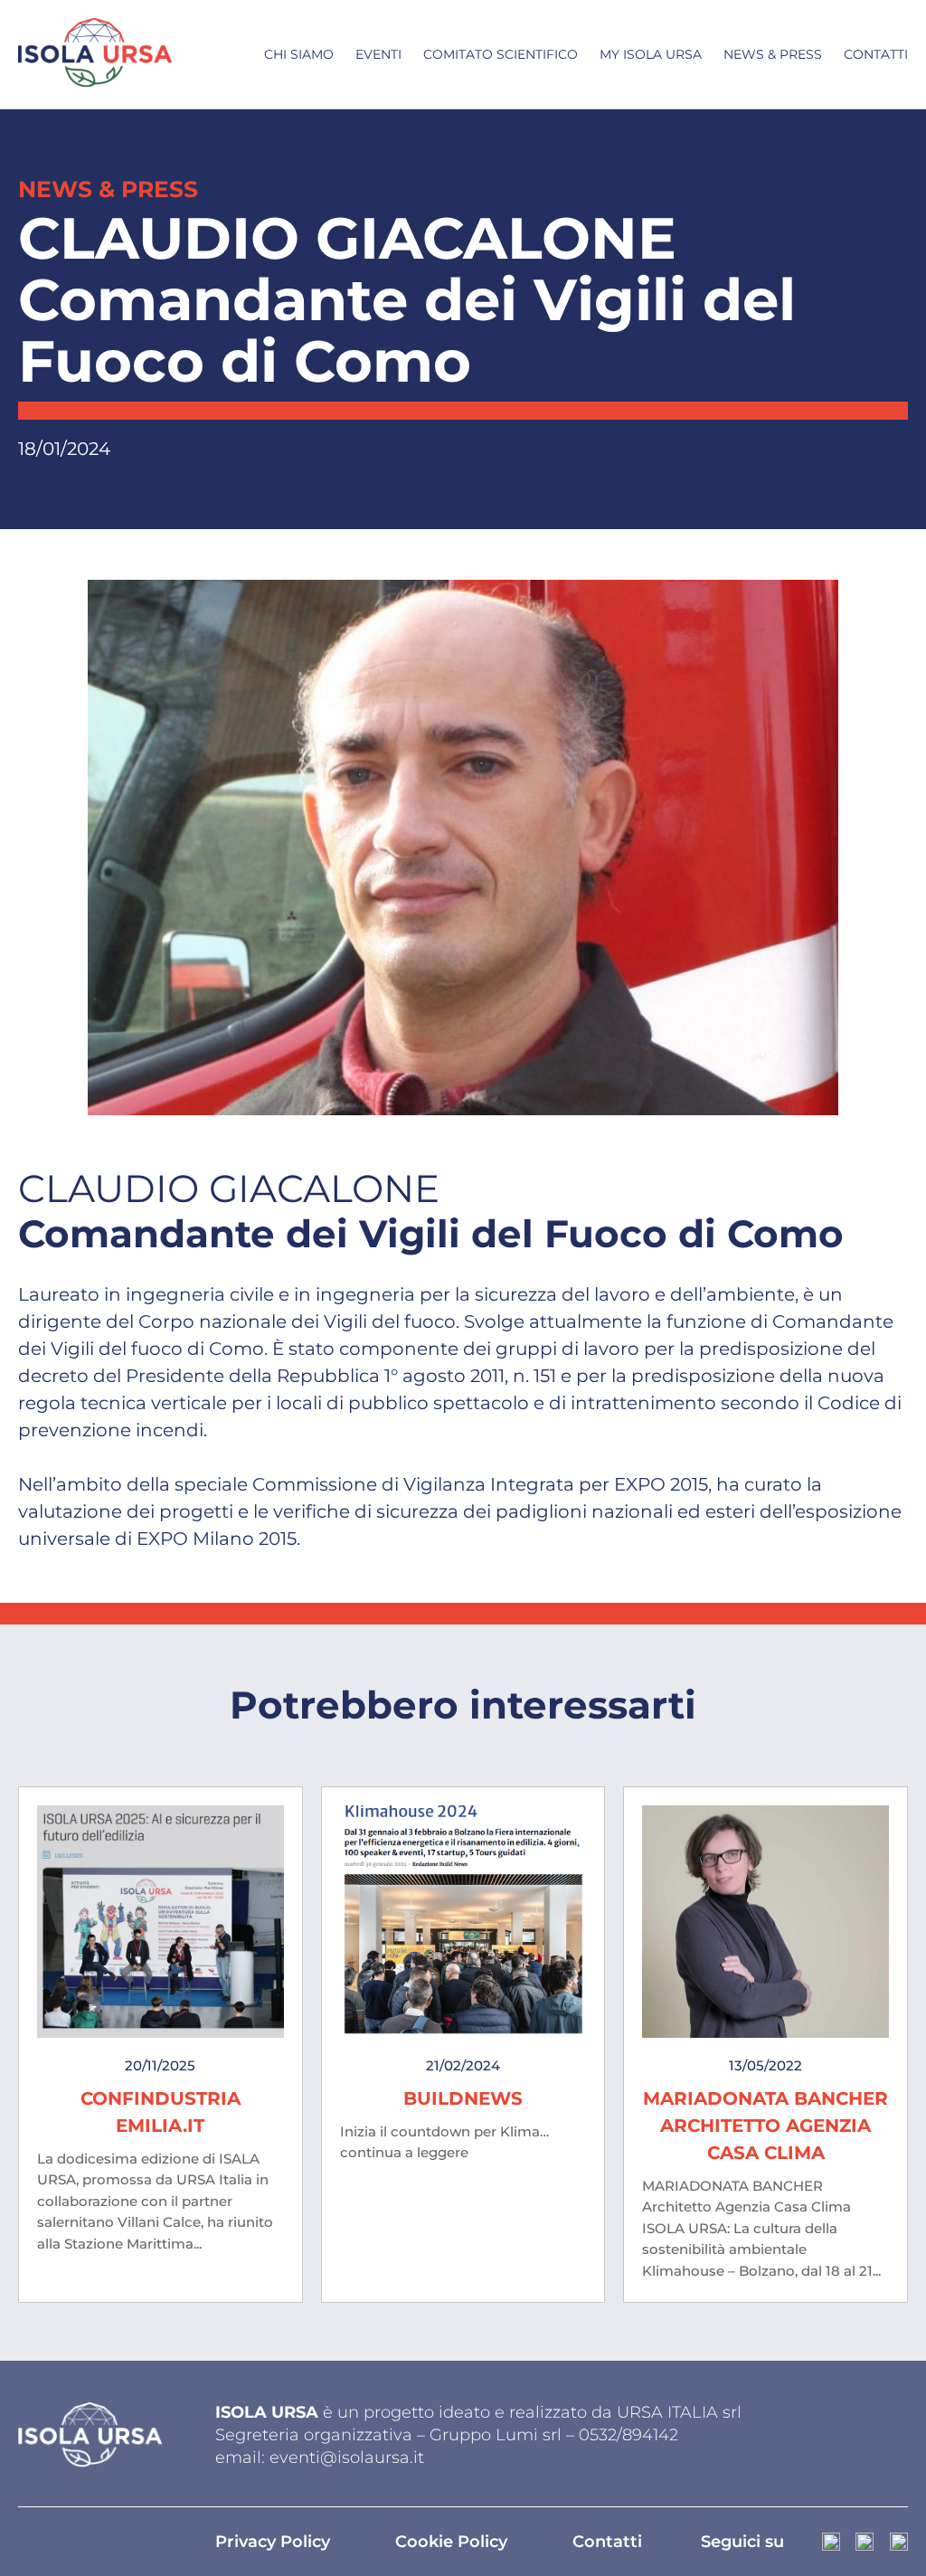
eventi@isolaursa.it (347, 2458)
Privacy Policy (273, 2542)
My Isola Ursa (651, 54)
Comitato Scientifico (501, 54)
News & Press (773, 54)
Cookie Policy (451, 2542)
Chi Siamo (299, 54)
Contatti (876, 54)
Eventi (378, 54)
